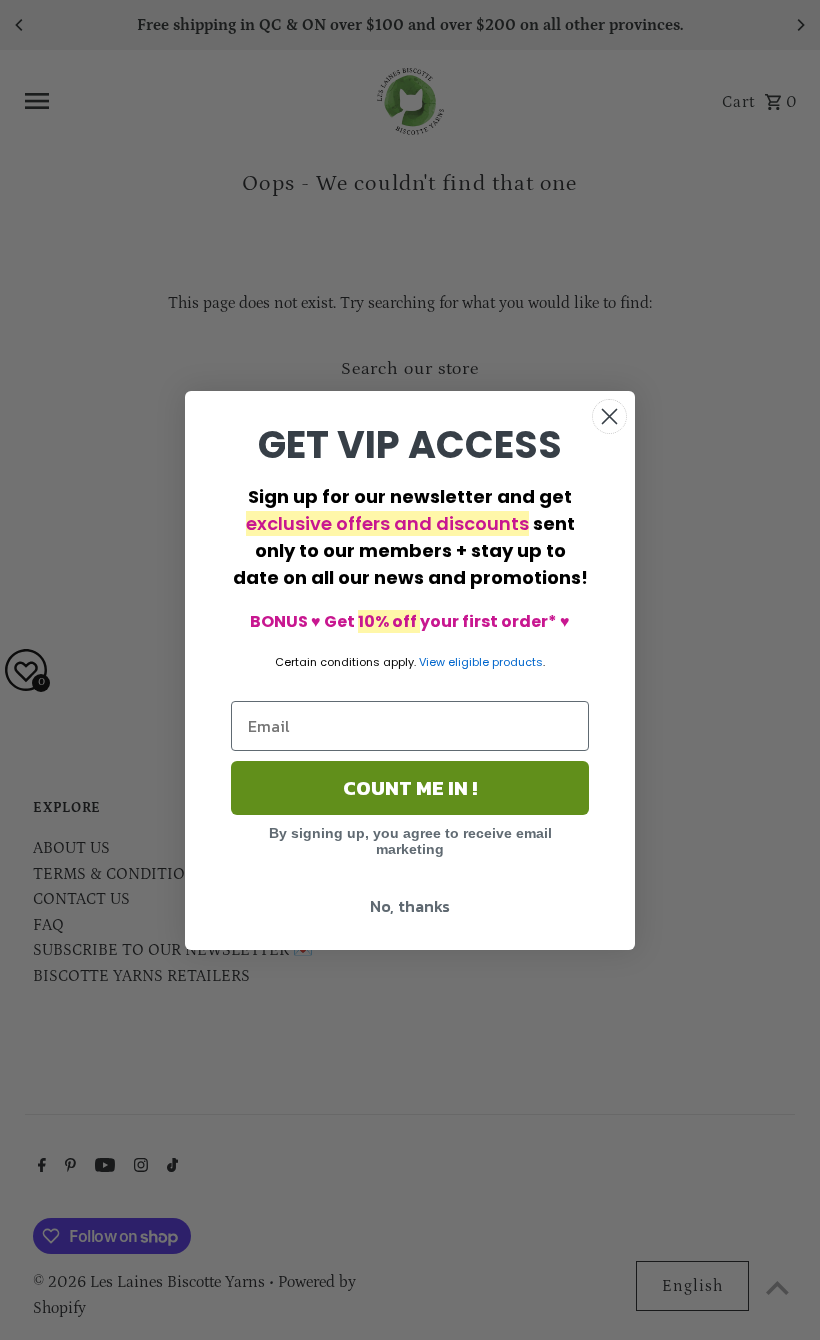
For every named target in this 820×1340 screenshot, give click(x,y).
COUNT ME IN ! (410, 788)
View (432, 662)
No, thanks (410, 906)
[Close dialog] (609, 416)
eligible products (495, 662)
